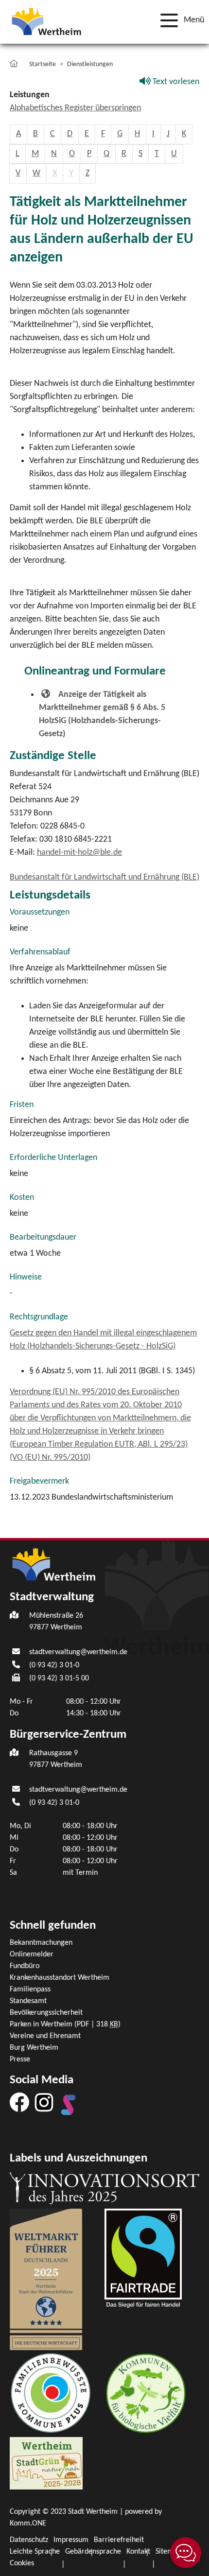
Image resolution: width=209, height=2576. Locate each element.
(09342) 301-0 (54, 1665)
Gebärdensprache (93, 2552)
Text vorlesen (175, 82)
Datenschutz (29, 2540)
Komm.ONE (28, 2524)
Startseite (43, 64)
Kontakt (138, 2552)
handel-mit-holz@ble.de (79, 853)
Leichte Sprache (35, 2552)
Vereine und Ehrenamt (45, 2036)
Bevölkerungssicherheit (46, 2013)
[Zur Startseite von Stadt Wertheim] (46, 21)
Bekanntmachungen (41, 1943)
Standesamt (28, 2001)
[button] (179, 20)
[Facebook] (19, 2102)
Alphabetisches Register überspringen (75, 108)
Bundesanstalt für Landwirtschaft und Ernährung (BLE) (104, 877)
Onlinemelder (32, 1954)
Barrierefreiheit (119, 2540)
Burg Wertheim (34, 2048)
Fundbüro (25, 1966)
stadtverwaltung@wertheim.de (78, 1652)
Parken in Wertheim (65, 2024)
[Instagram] (44, 2102)
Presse (20, 2059)
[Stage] (69, 2105)
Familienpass (30, 1989)
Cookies (22, 2563)
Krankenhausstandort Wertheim (60, 1978)
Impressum (71, 2540)
